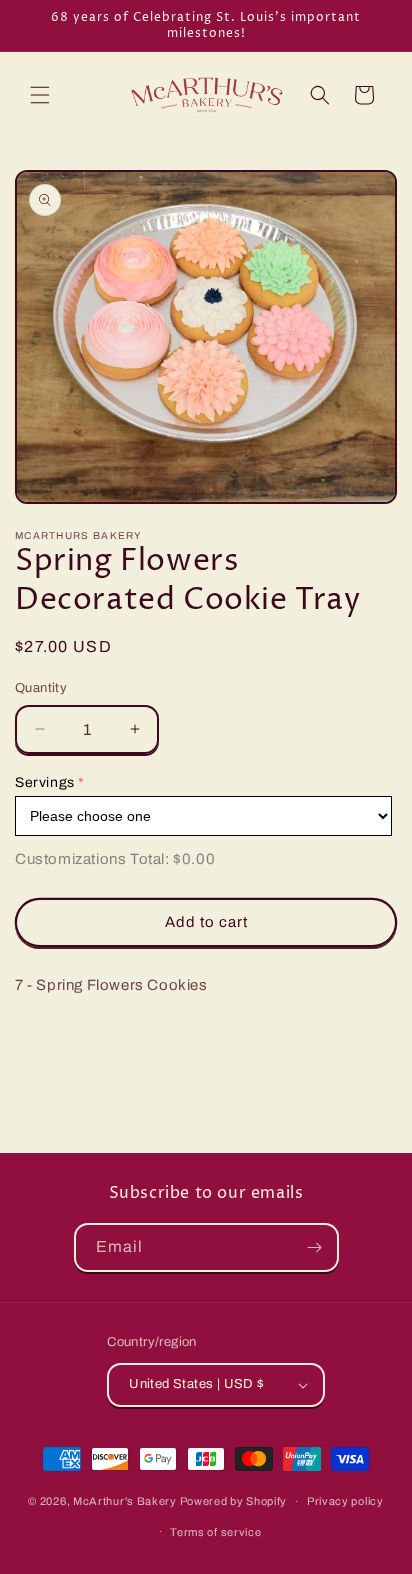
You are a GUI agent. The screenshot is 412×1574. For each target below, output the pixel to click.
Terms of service (215, 1532)
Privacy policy (345, 1501)
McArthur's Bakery (125, 1501)
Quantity (41, 688)
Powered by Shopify (234, 1501)
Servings (45, 782)
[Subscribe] (315, 1247)
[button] (40, 95)
